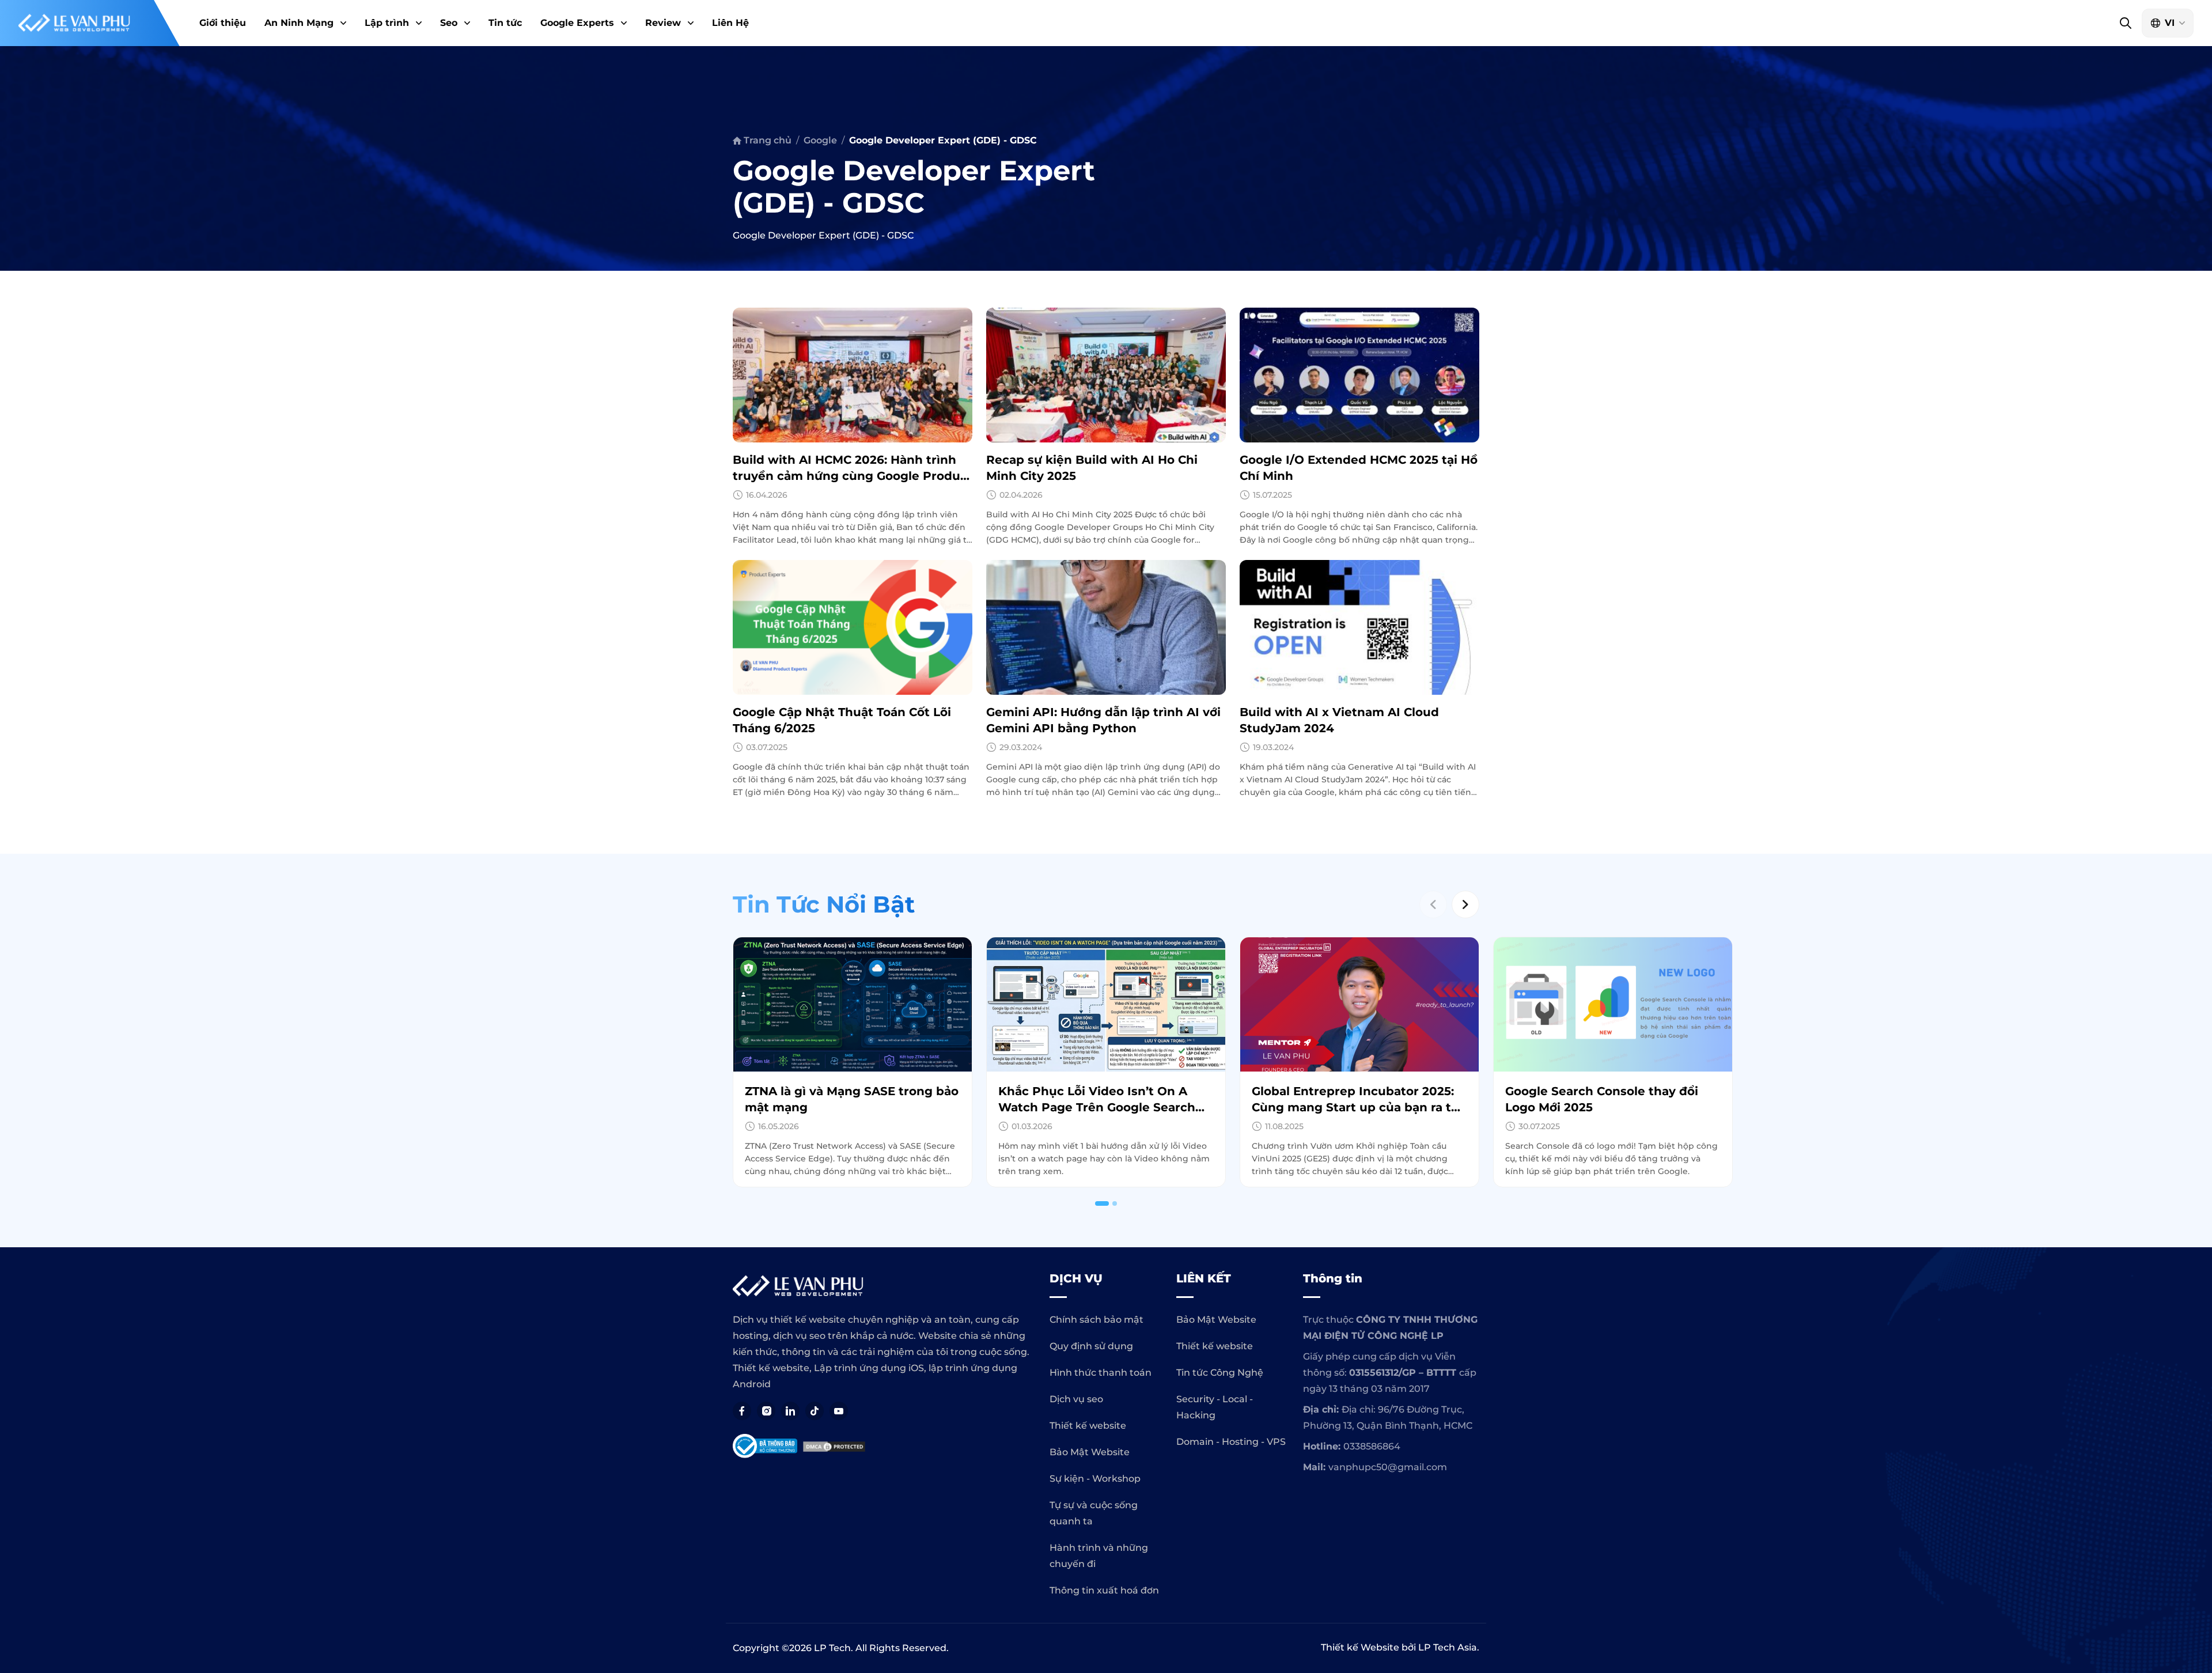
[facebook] (742, 1411)
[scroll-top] (2198, 1327)
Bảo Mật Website (1090, 1452)
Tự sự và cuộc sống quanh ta (1094, 1513)
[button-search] (2125, 23)
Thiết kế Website (1360, 1647)
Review (663, 23)
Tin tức (505, 23)
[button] (342, 23)
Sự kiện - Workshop (1095, 1479)
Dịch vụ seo (1076, 1399)
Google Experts (577, 23)
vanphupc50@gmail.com (1388, 1467)
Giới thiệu (223, 23)
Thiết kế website (1088, 1426)
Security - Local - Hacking (1215, 1407)
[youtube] (839, 1411)
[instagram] (766, 1411)
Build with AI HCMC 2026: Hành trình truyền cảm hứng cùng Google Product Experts (853, 476)
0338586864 (1372, 1446)
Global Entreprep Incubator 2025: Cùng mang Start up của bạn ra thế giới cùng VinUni (1106, 1107)
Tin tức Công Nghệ (1220, 1373)
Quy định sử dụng (1091, 1346)
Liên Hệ (730, 23)
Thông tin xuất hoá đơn (1104, 1590)
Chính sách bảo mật (1096, 1320)
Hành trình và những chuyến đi (1099, 1556)
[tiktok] (815, 1411)
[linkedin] (790, 1411)
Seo (449, 23)
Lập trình (387, 23)
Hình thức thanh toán (1101, 1373)
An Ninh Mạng (299, 23)
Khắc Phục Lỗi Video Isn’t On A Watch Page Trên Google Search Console (843, 1107)
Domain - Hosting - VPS (1231, 1442)
